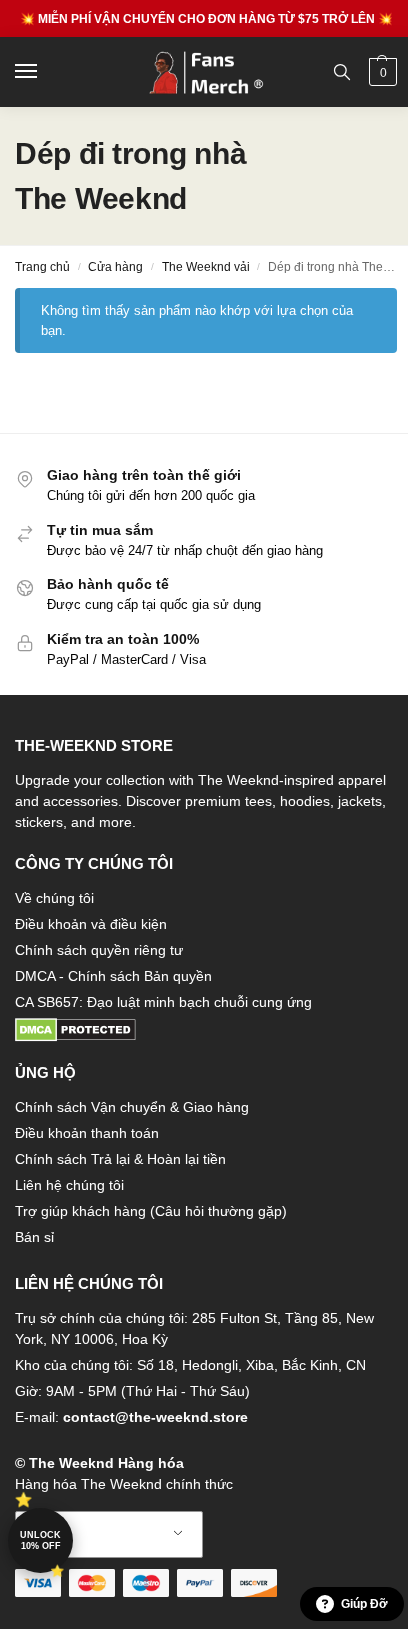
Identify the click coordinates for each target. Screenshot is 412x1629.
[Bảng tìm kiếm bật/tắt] (342, 72)
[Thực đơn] (45, 72)
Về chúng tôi (54, 898)
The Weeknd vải (206, 267)
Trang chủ (42, 267)
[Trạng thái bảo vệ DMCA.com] (206, 1030)
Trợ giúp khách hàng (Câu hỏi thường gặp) (151, 1211)
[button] (380, 72)
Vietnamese (109, 1534)
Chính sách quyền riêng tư (99, 950)
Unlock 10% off (40, 1540)
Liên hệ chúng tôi (69, 1185)
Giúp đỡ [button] (364, 1604)
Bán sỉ (34, 1237)
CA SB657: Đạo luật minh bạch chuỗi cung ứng (163, 1002)
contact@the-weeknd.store (155, 1417)
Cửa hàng (115, 267)
